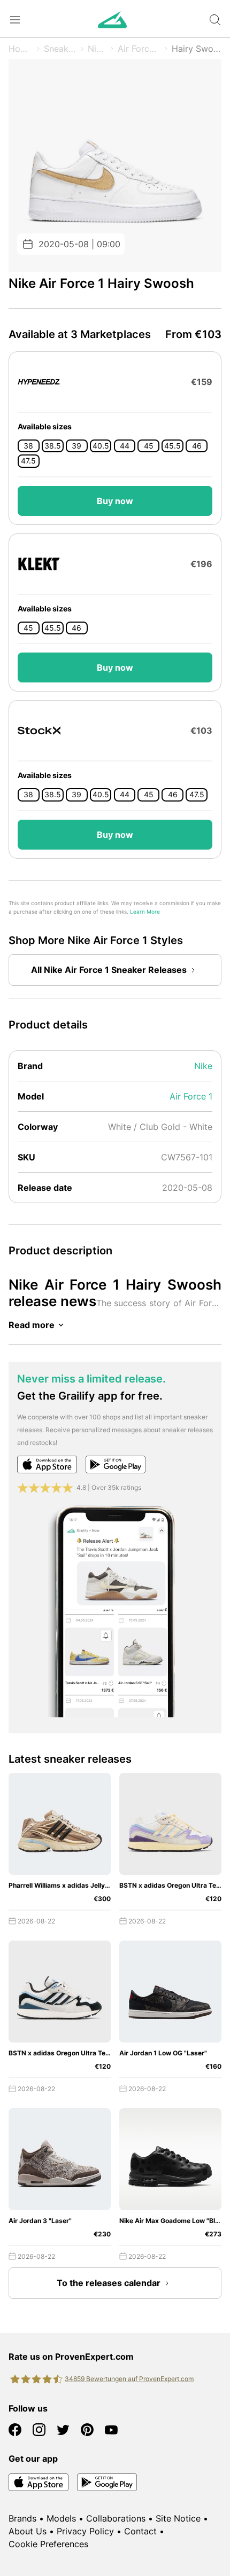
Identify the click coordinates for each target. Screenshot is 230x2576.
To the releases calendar (109, 2283)
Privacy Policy (85, 2531)
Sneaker (60, 49)
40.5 (101, 446)
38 (28, 446)
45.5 (172, 446)
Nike (97, 49)
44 (125, 446)
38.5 (53, 446)
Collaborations (116, 2518)
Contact (140, 2531)
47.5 (28, 461)
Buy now (115, 501)
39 (76, 446)
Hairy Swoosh (197, 49)
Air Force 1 (139, 49)
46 (197, 446)
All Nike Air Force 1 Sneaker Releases (109, 970)
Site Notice (178, 2518)
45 (149, 446)
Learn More (145, 912)
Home (21, 49)
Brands (22, 2518)
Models (61, 2518)
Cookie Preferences (48, 2544)
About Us (28, 2531)
